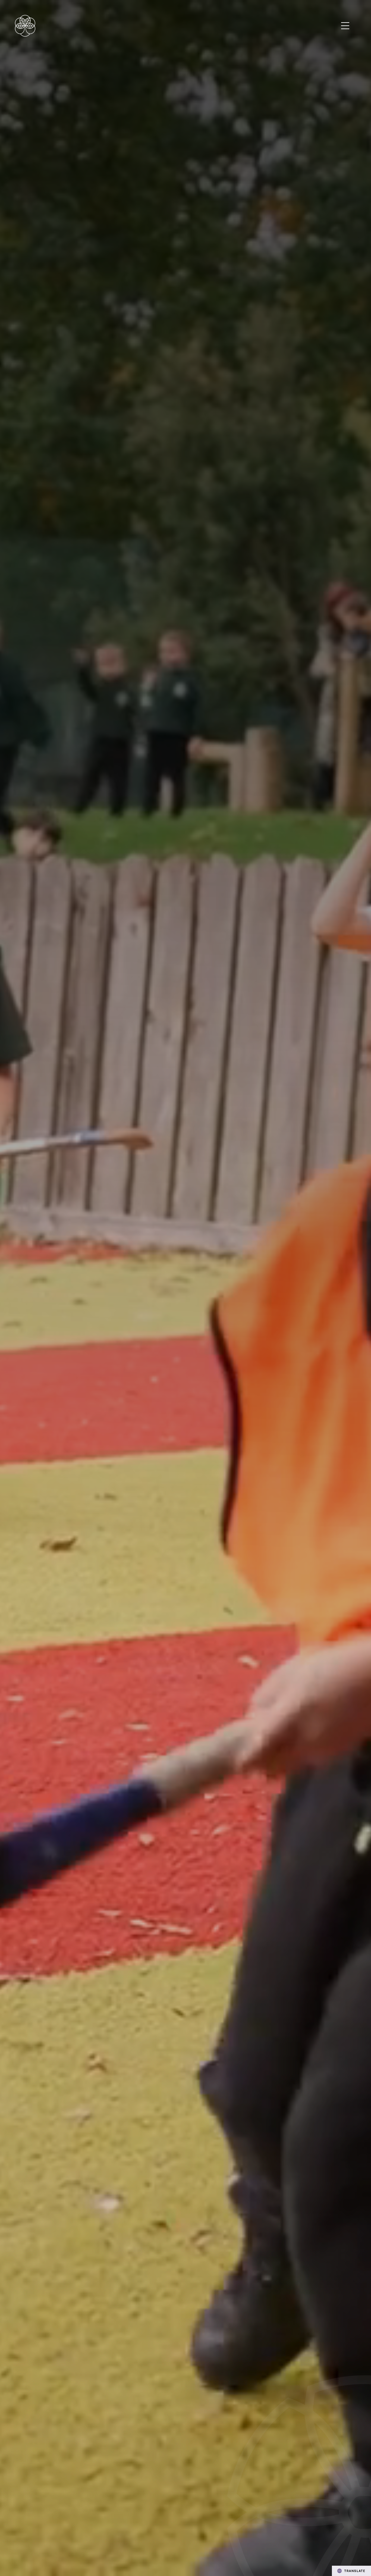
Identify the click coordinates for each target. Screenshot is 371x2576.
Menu (345, 26)
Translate (355, 2571)
